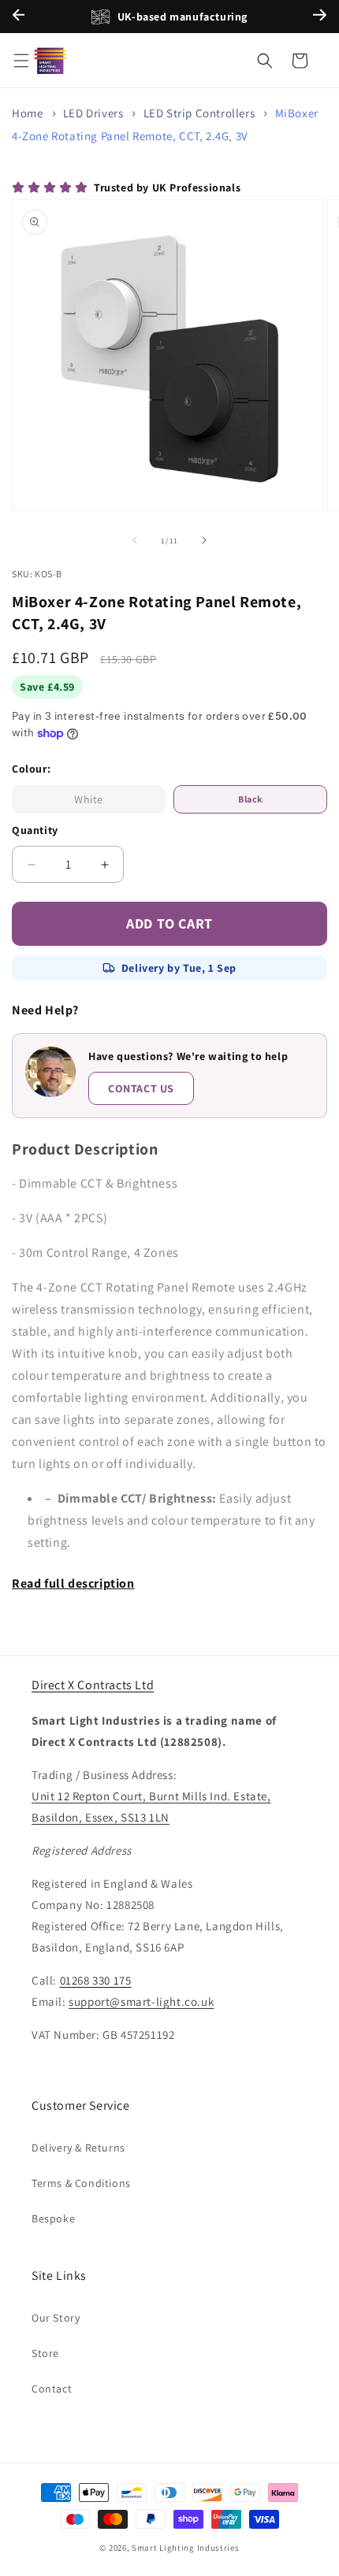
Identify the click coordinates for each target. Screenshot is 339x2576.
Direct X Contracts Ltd (93, 1685)
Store (45, 2353)
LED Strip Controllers (199, 113)
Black (250, 799)
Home (27, 113)
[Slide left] (135, 540)
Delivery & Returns (78, 2148)
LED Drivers (93, 113)
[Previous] (19, 17)
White (111, 803)
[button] (21, 61)
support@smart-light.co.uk (141, 2001)
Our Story (56, 2318)
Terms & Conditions (81, 2183)
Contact (52, 2389)
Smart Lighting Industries (186, 2548)
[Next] (320, 17)
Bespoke (53, 2218)
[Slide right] (204, 540)
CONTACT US (141, 1088)
